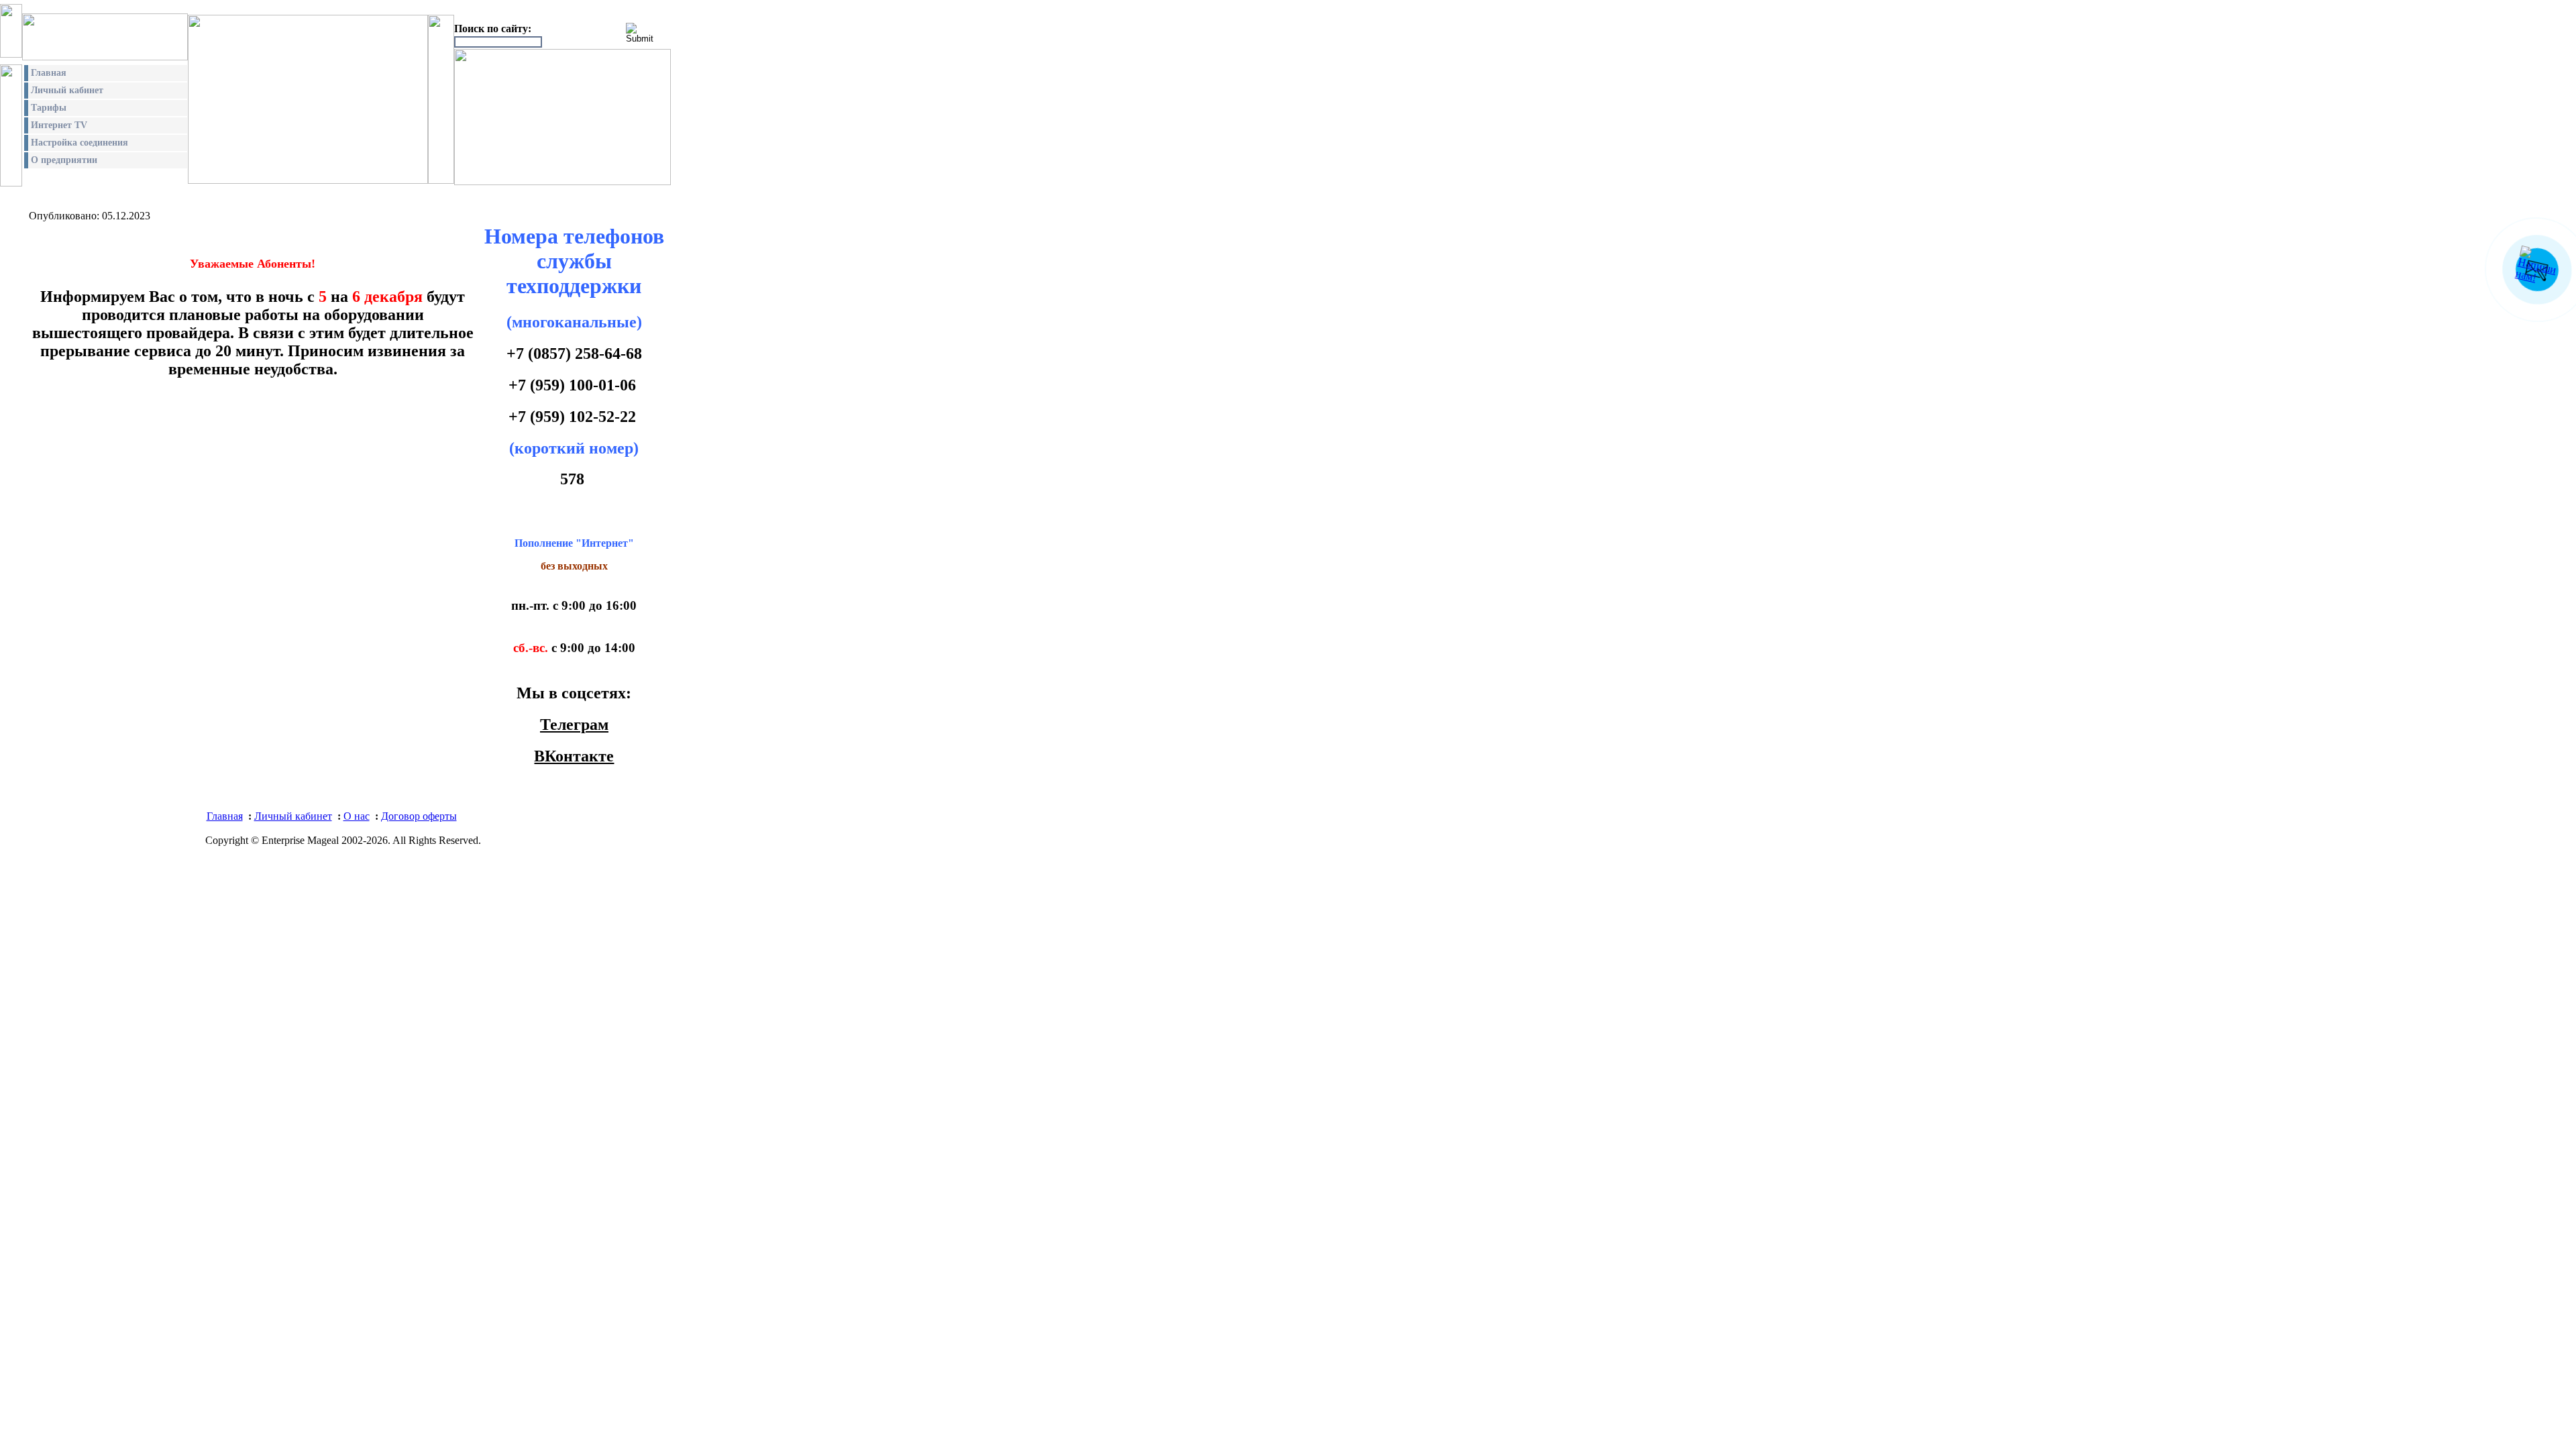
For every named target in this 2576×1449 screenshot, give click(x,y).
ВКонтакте (574, 756)
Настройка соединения (79, 143)
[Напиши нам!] (2540, 277)
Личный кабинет (67, 90)
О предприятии (64, 160)
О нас (357, 816)
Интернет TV (59, 125)
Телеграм (574, 724)
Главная (49, 73)
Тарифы (49, 108)
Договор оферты (419, 816)
